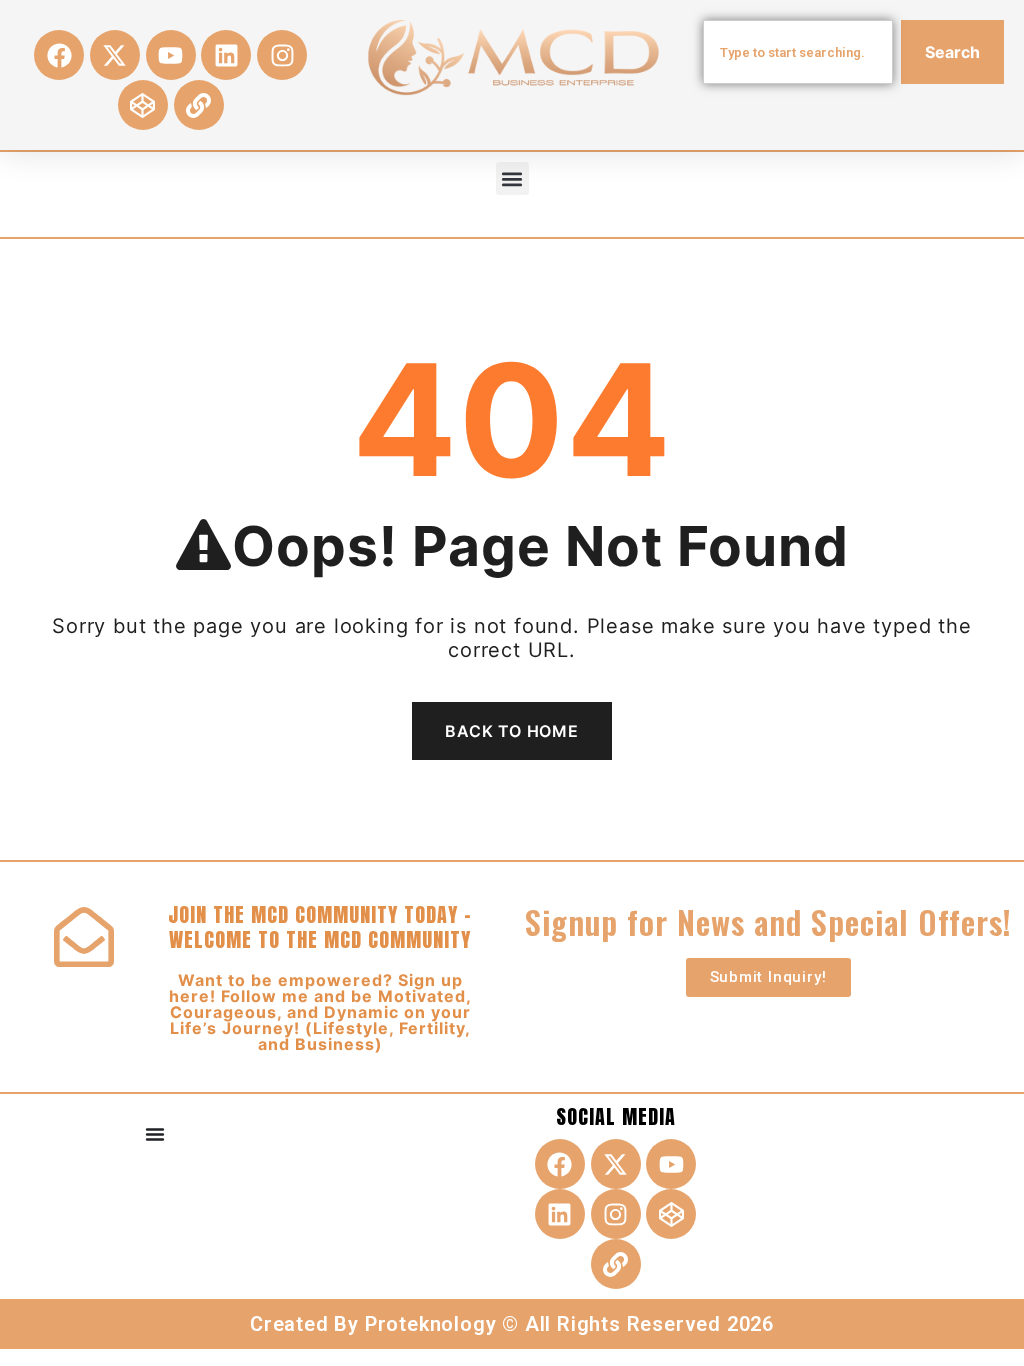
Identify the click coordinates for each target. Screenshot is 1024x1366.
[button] (512, 178)
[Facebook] (59, 55)
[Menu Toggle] (155, 1134)
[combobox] (798, 52)
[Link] (199, 105)
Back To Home (512, 731)
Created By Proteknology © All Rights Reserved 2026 (512, 1324)
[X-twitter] (115, 55)
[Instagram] (282, 55)
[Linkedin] (226, 55)
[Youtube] (171, 55)
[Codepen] (143, 105)
